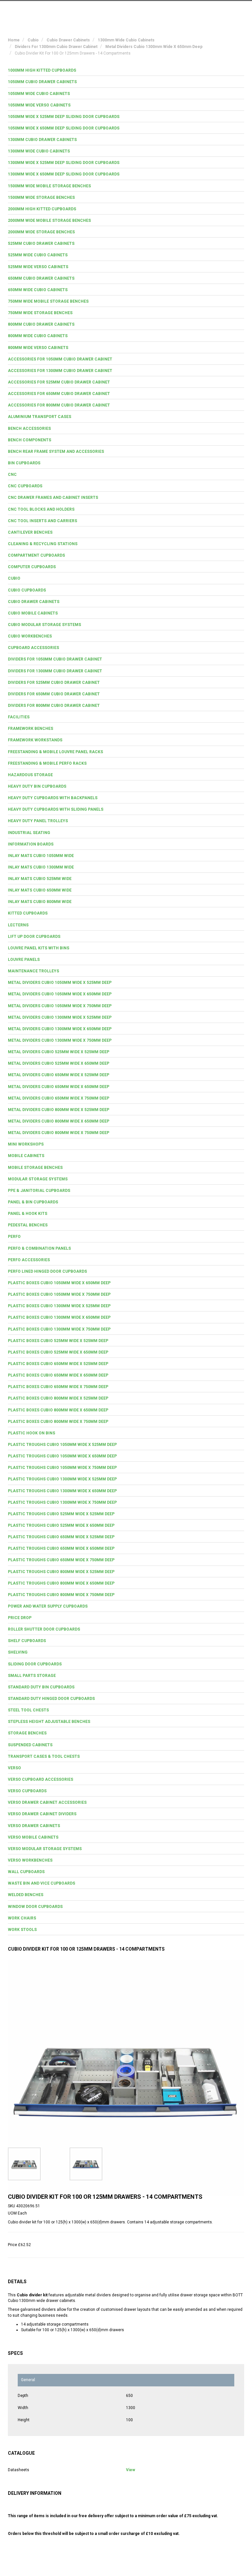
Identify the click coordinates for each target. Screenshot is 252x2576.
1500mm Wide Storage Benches (41, 197)
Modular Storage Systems (38, 1179)
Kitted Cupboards (28, 913)
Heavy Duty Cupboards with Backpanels (53, 798)
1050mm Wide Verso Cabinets (39, 105)
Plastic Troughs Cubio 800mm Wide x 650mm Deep (61, 1583)
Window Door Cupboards (35, 1907)
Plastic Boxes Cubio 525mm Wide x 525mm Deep (58, 1341)
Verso (14, 1768)
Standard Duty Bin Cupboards (41, 1687)
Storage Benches (27, 1733)
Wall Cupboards (26, 1872)
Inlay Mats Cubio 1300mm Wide (41, 867)
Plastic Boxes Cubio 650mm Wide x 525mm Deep (58, 1364)
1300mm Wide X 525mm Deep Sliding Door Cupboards (64, 163)
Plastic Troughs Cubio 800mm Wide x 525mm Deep (61, 1572)
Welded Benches (26, 1895)
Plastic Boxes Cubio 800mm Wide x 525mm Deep (58, 1398)
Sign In (211, 11)
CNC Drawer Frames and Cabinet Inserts (53, 498)
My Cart (182, 11)
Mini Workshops (26, 1144)
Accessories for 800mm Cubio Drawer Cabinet (59, 405)
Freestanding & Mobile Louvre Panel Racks (55, 752)
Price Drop (20, 1618)
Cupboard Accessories (33, 648)
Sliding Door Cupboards (35, 1664)
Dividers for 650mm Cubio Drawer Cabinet (54, 694)
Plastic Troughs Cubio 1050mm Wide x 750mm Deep (62, 1468)
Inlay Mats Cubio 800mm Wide (40, 902)
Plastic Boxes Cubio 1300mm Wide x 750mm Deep (59, 1329)
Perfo (14, 1237)
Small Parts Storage (32, 1676)
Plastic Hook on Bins (31, 1433)
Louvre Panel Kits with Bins (39, 948)
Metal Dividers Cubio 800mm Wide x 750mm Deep (59, 1133)
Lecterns (18, 925)
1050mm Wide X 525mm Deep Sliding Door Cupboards (64, 117)
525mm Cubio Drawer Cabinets (41, 244)
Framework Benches (31, 729)
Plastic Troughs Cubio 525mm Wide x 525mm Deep (61, 1514)
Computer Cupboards (32, 567)
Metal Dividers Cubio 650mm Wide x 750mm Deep (59, 1098)
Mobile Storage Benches (35, 1168)
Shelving (18, 1652)
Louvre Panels (24, 960)
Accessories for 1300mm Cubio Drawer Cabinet (60, 371)
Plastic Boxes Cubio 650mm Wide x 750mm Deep (58, 1387)
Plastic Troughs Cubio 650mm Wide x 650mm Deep (61, 1548)
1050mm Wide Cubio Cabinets (39, 94)
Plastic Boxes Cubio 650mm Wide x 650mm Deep (58, 1375)
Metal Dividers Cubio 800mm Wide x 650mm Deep (59, 1121)
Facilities (19, 717)
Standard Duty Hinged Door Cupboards (51, 1699)
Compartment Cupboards (36, 555)
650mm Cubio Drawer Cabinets (41, 278)
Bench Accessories (29, 429)
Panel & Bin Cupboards (33, 1202)
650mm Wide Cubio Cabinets (38, 290)
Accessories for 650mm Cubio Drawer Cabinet (59, 394)
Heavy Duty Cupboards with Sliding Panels (56, 809)
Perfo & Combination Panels (39, 1248)
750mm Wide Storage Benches (40, 313)
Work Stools (22, 1930)
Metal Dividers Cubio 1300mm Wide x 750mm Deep (60, 1040)
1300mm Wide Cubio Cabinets (39, 151)
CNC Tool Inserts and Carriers (42, 521)
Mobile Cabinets (26, 1156)
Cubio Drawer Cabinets (34, 602)
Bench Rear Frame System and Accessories (56, 452)
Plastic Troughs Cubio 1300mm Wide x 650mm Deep (62, 1491)
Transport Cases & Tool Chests (44, 1756)
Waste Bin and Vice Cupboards (42, 1883)
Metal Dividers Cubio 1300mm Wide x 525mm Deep (60, 1017)
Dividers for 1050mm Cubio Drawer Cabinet (55, 659)
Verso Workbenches (30, 1860)
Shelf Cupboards (27, 1641)
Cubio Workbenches (30, 636)
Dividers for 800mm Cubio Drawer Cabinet (54, 706)
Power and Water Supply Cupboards (48, 1606)
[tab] (126, 70)
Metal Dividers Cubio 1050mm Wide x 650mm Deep (60, 994)
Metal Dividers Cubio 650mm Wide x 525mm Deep (59, 1075)
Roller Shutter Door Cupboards (44, 1629)
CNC (12, 475)
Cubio (14, 578)
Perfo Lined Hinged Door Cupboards (47, 1271)
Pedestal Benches (28, 1225)
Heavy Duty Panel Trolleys (38, 821)
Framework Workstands (35, 740)
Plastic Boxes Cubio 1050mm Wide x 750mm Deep (59, 1294)
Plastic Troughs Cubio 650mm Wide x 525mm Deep (61, 1537)
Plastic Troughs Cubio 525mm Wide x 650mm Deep (61, 1525)
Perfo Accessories (29, 1260)
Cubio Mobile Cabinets (33, 613)
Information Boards (31, 844)
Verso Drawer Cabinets (34, 1826)
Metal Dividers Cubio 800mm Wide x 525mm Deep (59, 1110)
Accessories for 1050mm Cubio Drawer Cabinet (60, 359)
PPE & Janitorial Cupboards (39, 1191)
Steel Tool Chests (28, 1710)
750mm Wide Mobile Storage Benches (48, 301)
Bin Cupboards (24, 463)
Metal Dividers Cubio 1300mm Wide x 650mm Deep (60, 1029)
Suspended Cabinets (30, 1745)
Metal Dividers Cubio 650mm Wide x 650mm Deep (59, 1087)
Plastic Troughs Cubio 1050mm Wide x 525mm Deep (62, 1445)
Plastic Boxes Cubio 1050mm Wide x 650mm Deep (59, 1283)
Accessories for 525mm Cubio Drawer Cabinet (59, 382)
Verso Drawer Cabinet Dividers (42, 1814)
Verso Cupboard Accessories (41, 1779)
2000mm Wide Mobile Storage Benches (49, 220)
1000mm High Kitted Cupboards (42, 70)
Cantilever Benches (30, 532)
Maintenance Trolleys (33, 971)
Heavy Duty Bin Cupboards (37, 786)
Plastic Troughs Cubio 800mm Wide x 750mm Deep (61, 1595)
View (131, 2470)
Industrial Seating (29, 833)
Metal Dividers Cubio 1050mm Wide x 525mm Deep (60, 983)
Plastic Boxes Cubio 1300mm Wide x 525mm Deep (59, 1306)
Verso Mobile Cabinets (33, 1837)
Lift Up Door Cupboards (34, 937)
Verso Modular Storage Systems (45, 1849)
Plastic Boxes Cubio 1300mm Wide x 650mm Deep (59, 1317)
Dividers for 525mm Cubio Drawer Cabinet (54, 683)
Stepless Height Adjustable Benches (49, 1722)
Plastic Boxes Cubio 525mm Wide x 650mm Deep (58, 1352)
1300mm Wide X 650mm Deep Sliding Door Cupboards (64, 174)
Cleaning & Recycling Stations (43, 544)
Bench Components (30, 440)
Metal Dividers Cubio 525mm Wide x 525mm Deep (59, 1052)
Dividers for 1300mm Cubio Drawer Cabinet (55, 671)
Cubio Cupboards (27, 590)
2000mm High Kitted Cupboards (42, 209)
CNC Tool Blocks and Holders (41, 509)
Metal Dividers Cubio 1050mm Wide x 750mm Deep (60, 1006)
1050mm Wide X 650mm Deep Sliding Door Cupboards (64, 128)
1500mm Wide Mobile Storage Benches (49, 186)
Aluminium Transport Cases (40, 417)
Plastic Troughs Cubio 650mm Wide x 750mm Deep (61, 1560)
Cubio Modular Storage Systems (44, 625)
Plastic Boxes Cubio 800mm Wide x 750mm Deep (58, 1422)
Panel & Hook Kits (28, 1214)
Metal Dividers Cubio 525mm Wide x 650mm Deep (59, 1063)
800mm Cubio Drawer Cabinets (41, 324)
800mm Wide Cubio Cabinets (38, 336)
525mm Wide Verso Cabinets (38, 267)
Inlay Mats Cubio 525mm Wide (40, 879)
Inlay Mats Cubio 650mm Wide (40, 890)
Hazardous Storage (30, 775)
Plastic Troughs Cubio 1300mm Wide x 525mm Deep (62, 1479)
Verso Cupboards (27, 1791)
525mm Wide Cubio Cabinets (38, 255)
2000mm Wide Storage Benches (41, 232)
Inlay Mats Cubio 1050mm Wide (41, 856)
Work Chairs (22, 1918)
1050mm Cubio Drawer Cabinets (42, 82)
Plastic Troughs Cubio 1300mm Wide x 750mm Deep (62, 1502)
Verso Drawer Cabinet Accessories (47, 1802)
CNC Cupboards (25, 486)
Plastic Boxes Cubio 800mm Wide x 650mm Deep (58, 1410)
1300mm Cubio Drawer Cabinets (42, 140)
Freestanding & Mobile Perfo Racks (47, 763)
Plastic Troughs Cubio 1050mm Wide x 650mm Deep (62, 1456)
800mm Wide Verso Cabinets (38, 348)
